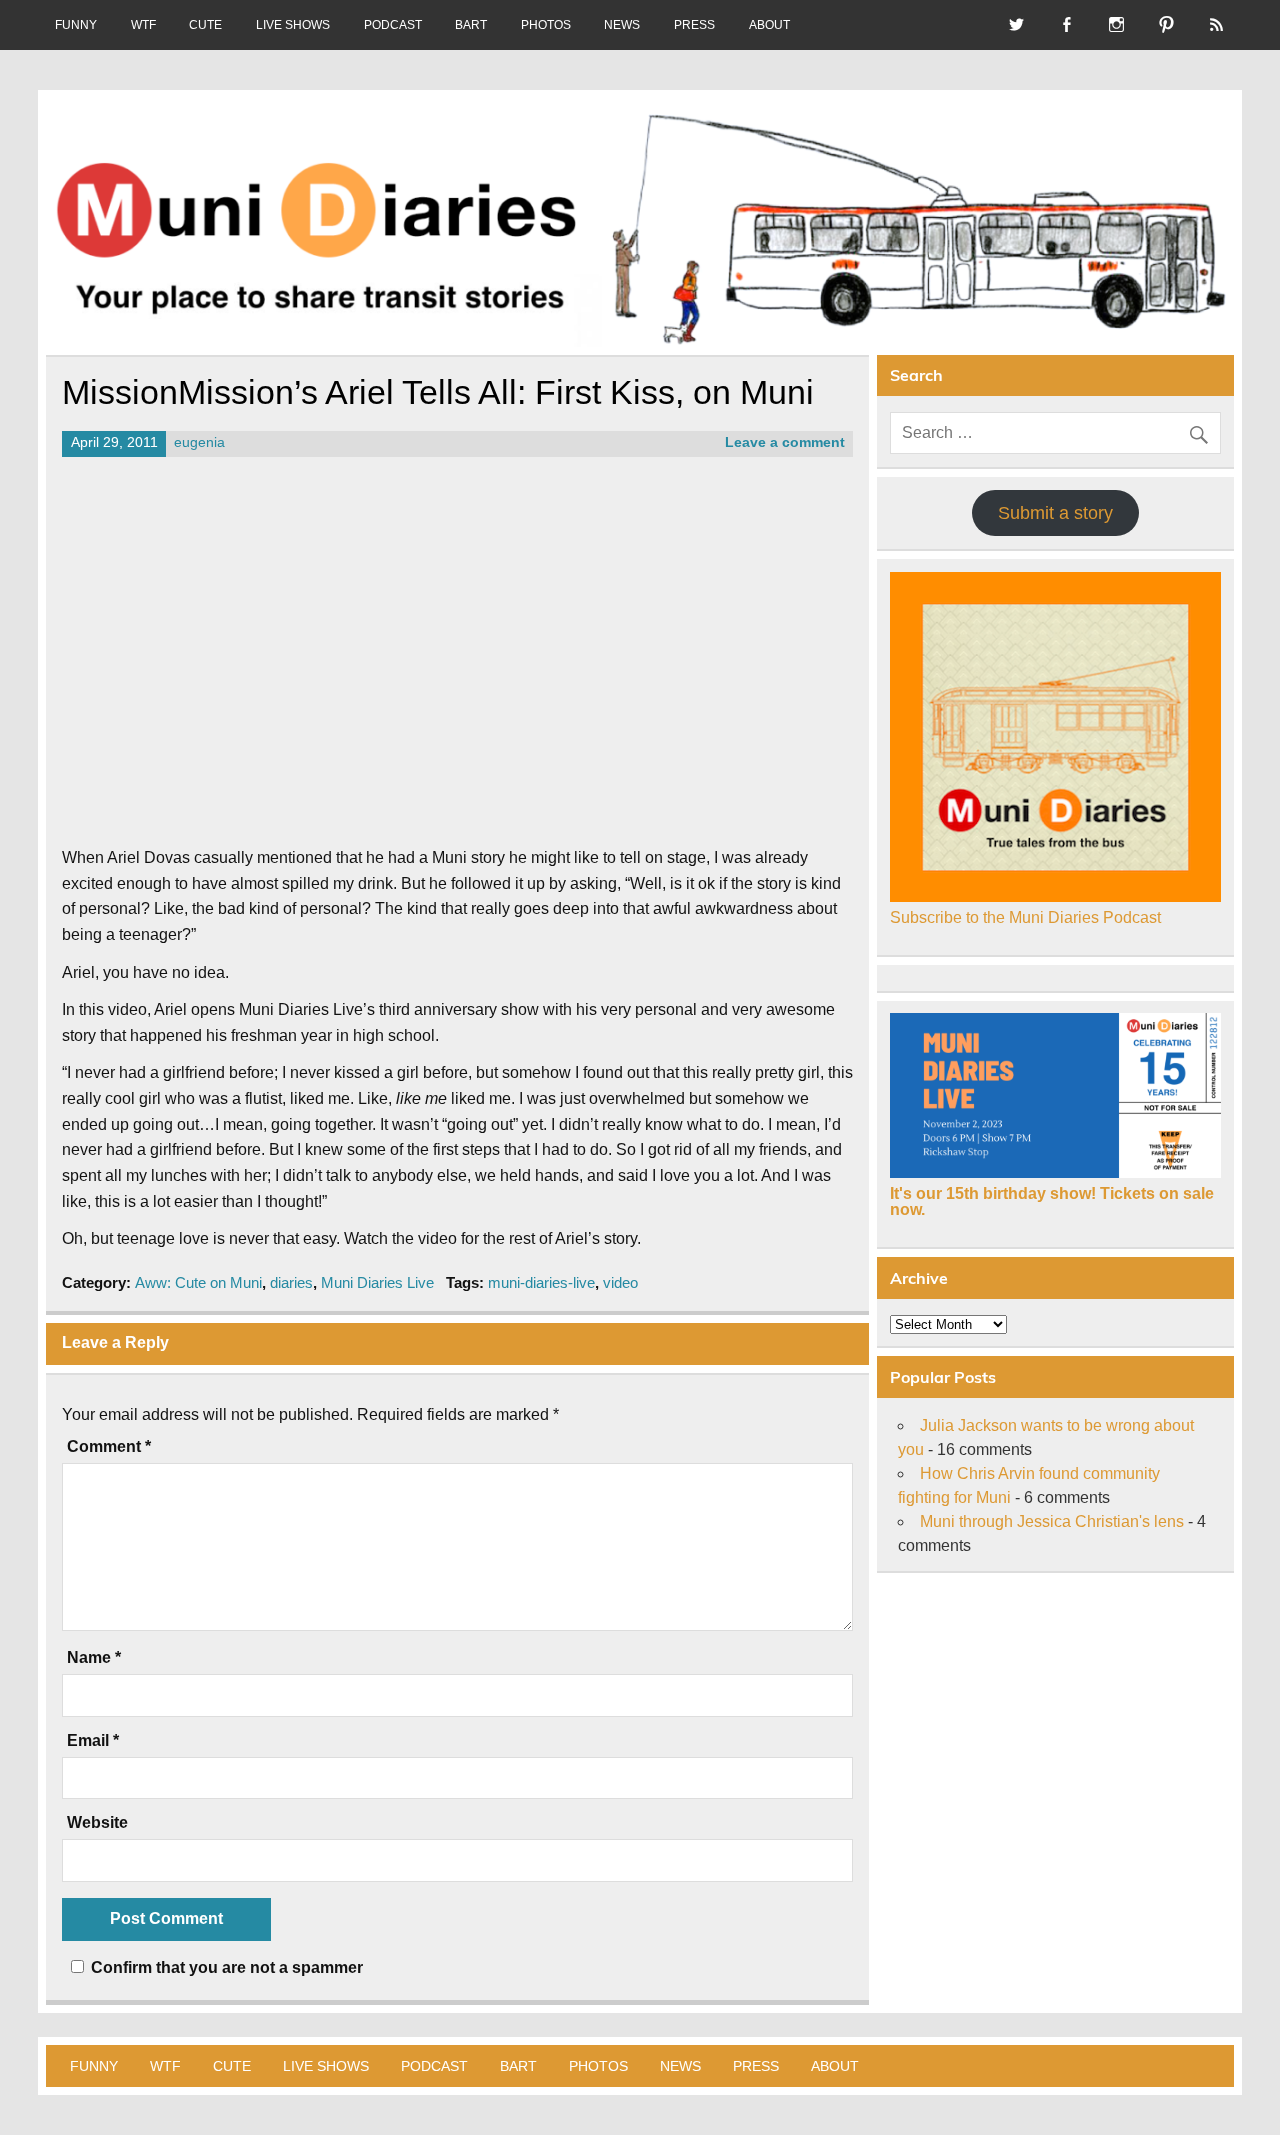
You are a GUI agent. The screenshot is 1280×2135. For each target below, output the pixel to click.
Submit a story (1055, 513)
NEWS (622, 25)
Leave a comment (785, 442)
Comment (109, 1447)
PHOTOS (546, 25)
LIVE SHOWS (293, 25)
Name (94, 1658)
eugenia (199, 442)
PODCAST (393, 25)
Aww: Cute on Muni (198, 1282)
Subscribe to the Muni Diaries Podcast (1025, 917)
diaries (291, 1282)
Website (97, 1823)
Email (93, 1741)
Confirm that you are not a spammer (225, 1967)
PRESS (694, 25)
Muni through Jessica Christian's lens (1052, 1521)
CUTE (205, 25)
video (620, 1282)
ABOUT (769, 25)
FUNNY (76, 25)
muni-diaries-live (541, 1282)
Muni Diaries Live (377, 1282)
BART (471, 25)
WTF (143, 25)
